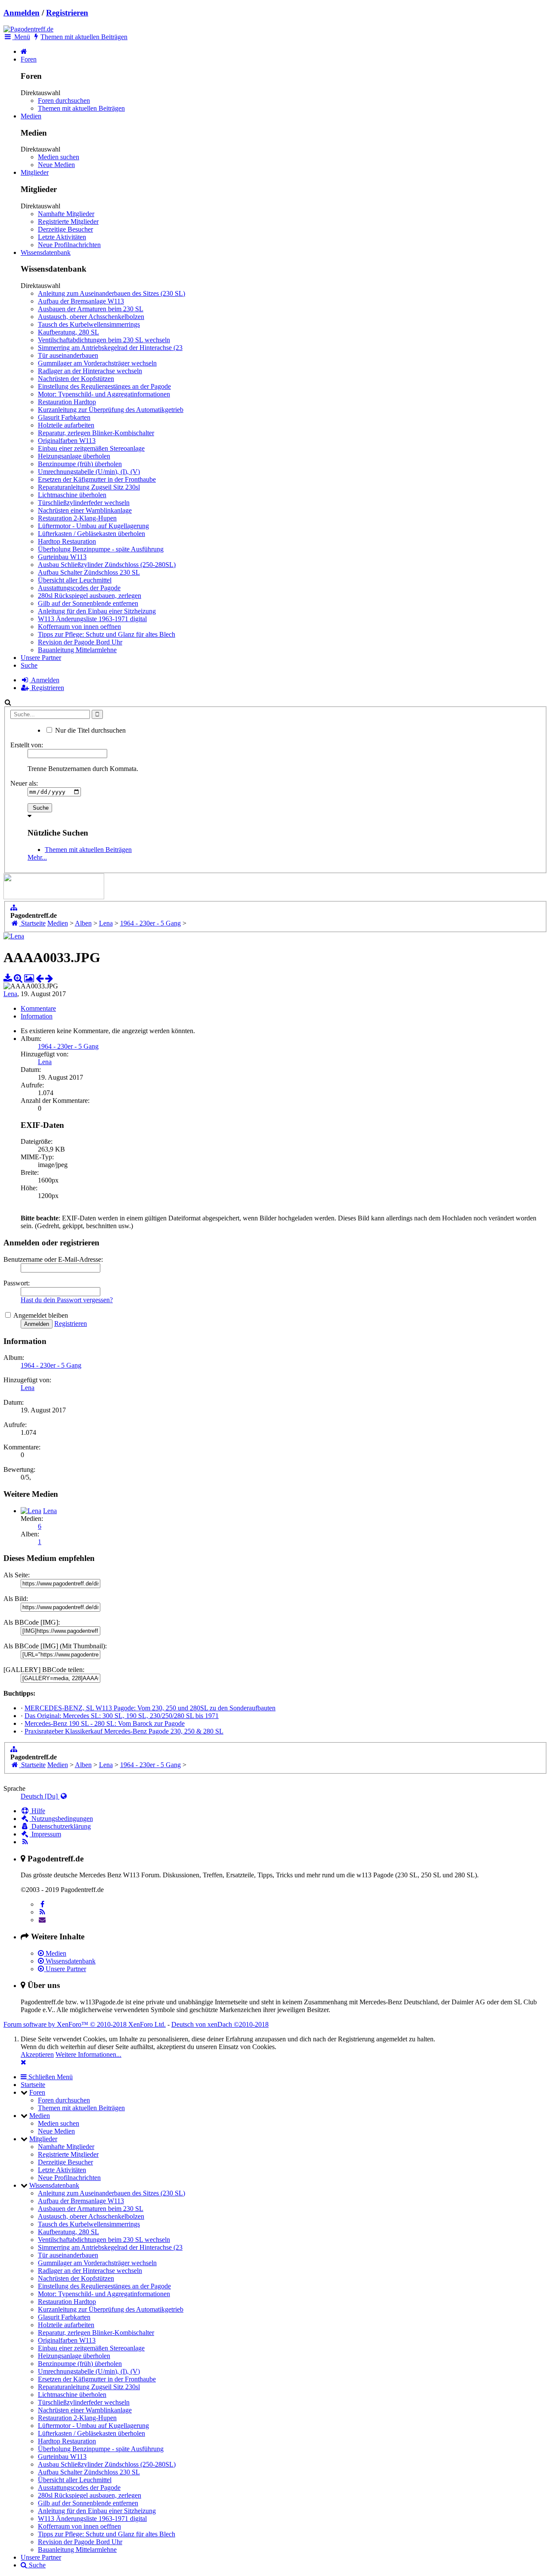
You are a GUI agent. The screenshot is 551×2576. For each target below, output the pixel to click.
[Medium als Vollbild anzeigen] (18, 978)
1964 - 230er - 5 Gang (68, 1046)
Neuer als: (24, 783)
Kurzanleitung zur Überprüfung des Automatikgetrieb (111, 410)
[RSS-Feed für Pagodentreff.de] (25, 1842)
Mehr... (37, 857)
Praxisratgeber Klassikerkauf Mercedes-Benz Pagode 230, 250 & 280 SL (124, 1731)
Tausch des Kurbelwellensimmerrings (89, 324)
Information (37, 1016)
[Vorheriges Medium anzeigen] (40, 978)
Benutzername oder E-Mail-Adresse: (53, 1259)
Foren (29, 59)
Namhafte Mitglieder (66, 214)
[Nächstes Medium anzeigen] (49, 978)
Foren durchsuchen (64, 101)
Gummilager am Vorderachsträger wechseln (97, 363)
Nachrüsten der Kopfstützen (76, 379)
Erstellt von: (27, 745)
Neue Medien (56, 165)
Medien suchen (59, 157)
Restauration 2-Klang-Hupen (77, 518)
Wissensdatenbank (46, 252)
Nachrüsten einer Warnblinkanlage (85, 510)
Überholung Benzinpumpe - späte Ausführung (101, 549)
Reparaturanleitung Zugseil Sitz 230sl (89, 487)
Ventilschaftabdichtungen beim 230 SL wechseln (104, 340)
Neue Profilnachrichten (69, 245)
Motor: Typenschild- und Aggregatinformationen (104, 394)
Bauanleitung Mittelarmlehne (77, 650)
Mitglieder (35, 172)
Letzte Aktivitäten (62, 237)
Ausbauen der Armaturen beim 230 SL (91, 309)
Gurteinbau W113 (62, 557)
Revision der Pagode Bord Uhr (80, 642)
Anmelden (22, 13)
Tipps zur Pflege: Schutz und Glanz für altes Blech (107, 634)
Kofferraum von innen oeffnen (79, 627)
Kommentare (38, 1008)
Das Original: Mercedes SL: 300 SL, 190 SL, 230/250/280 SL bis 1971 (122, 1716)
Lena (10, 994)
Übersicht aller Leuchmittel (75, 580)
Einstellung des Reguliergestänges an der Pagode (104, 386)
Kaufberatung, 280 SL (68, 332)
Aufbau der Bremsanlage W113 (81, 301)
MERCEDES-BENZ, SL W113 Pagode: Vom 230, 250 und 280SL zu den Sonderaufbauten (150, 1708)
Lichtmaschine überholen (72, 495)
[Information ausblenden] (23, 2062)
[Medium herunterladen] (8, 978)
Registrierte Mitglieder (68, 221)
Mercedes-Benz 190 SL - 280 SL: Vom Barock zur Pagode (105, 1723)
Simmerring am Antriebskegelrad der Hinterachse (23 (110, 348)
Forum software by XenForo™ (85, 2024)
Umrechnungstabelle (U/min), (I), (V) (89, 472)
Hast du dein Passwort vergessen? (67, 1300)
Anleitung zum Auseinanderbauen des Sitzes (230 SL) (111, 293)
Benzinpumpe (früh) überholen (80, 464)
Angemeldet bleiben (40, 1315)
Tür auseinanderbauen (68, 355)
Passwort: (17, 1283)
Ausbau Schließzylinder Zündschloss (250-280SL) (107, 565)
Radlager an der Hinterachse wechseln (90, 371)
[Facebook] (42, 1904)
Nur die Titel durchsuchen (90, 730)
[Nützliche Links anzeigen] (14, 908)
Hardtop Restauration (67, 541)
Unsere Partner (41, 658)
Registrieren (67, 13)
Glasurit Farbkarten (64, 417)
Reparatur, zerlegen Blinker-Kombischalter (96, 433)
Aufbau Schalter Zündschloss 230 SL (89, 572)
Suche (29, 665)
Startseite (33, 2085)
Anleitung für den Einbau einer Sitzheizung (97, 611)
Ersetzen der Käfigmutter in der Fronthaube (97, 479)
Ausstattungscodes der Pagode (79, 588)
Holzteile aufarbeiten (66, 425)
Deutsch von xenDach (220, 2024)
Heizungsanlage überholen (74, 456)
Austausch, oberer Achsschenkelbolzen (91, 317)
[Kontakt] (42, 1920)
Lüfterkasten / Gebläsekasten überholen (91, 534)
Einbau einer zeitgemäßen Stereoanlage (91, 448)
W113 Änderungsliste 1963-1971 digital (92, 619)
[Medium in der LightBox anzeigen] (29, 978)
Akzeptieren (37, 2054)
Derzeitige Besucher (65, 229)
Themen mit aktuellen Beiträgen (81, 108)
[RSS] (42, 1912)
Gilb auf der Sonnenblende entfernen (88, 603)
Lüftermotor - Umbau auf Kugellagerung (93, 526)
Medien (31, 116)
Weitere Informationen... (88, 2054)
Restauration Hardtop (67, 402)
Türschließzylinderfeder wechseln (84, 503)
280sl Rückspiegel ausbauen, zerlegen (90, 596)
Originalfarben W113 (67, 441)
